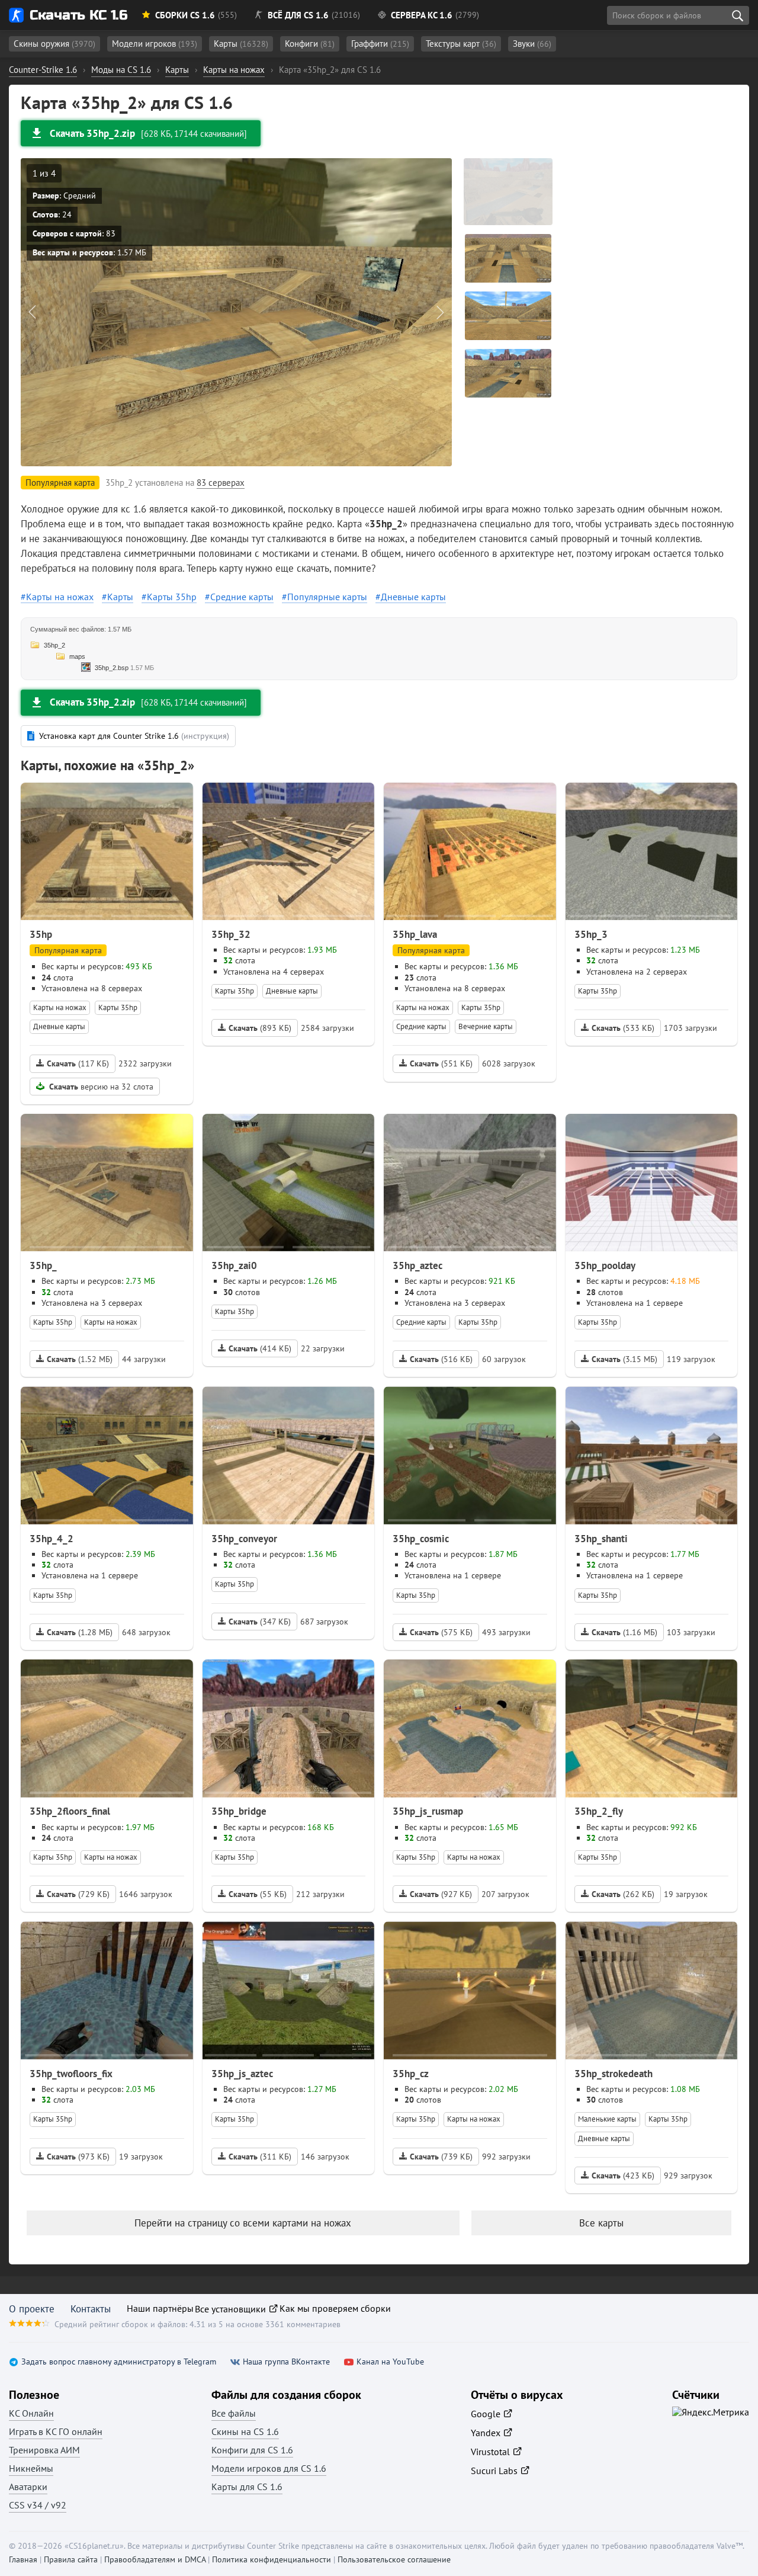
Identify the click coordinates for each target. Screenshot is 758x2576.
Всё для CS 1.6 (298, 15)
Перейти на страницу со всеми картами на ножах (243, 2223)
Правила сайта (71, 2559)
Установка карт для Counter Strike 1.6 (134, 736)
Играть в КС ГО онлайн (56, 2431)
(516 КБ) (441, 1359)
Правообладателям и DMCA (155, 2559)
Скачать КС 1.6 (78, 15)
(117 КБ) (78, 1063)
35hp (41, 934)
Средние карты (242, 597)
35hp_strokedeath (614, 2074)
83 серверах (221, 483)
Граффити (380, 44)
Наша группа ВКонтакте (286, 2362)
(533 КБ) (623, 1028)
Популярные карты (327, 597)
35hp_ (43, 1265)
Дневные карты (413, 597)
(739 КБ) (441, 2157)
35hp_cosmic (421, 1539)
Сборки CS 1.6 (185, 15)
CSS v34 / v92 (38, 2505)
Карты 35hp (172, 597)
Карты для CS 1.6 (247, 2487)
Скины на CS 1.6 (245, 2431)
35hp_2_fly (599, 1811)
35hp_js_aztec (242, 2074)
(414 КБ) (260, 1348)
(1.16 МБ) (624, 1632)
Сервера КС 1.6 (422, 15)
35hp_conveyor (244, 1539)
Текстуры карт (461, 44)
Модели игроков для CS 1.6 (269, 2468)
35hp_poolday (605, 1265)
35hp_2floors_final (70, 1811)
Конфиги (310, 44)
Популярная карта (68, 950)
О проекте (32, 2309)
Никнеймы (31, 2468)
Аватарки (28, 2487)
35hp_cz (411, 2074)
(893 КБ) (260, 1028)
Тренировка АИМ (44, 2450)
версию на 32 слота (101, 1087)
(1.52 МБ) (80, 1359)
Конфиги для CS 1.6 (252, 2450)
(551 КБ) (441, 1063)
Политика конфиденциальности (272, 2559)
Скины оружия (54, 44)
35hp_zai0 (234, 1265)
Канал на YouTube (390, 2362)
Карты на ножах (60, 597)
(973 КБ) (78, 2157)
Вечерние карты (486, 1026)
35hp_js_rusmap (428, 1811)
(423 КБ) (623, 2175)
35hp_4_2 (52, 1539)
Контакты (91, 2309)
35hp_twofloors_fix (71, 2074)
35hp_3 (591, 934)
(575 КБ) (441, 1632)
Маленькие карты (607, 2119)
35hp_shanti (601, 1539)
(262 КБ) (623, 1894)
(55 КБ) (258, 1894)
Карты (241, 44)
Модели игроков (155, 44)
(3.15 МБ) (624, 1359)
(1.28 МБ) (80, 1632)
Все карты (601, 2223)
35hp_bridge (239, 1811)
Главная (23, 2559)
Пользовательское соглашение (394, 2559)
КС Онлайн (31, 2413)
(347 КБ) (260, 1622)
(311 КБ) (260, 2157)
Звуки (532, 44)
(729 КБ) (78, 1894)
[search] (737, 15)
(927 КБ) (441, 1894)
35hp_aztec (417, 1265)
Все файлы (234, 2413)
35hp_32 (231, 934)
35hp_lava (415, 934)
